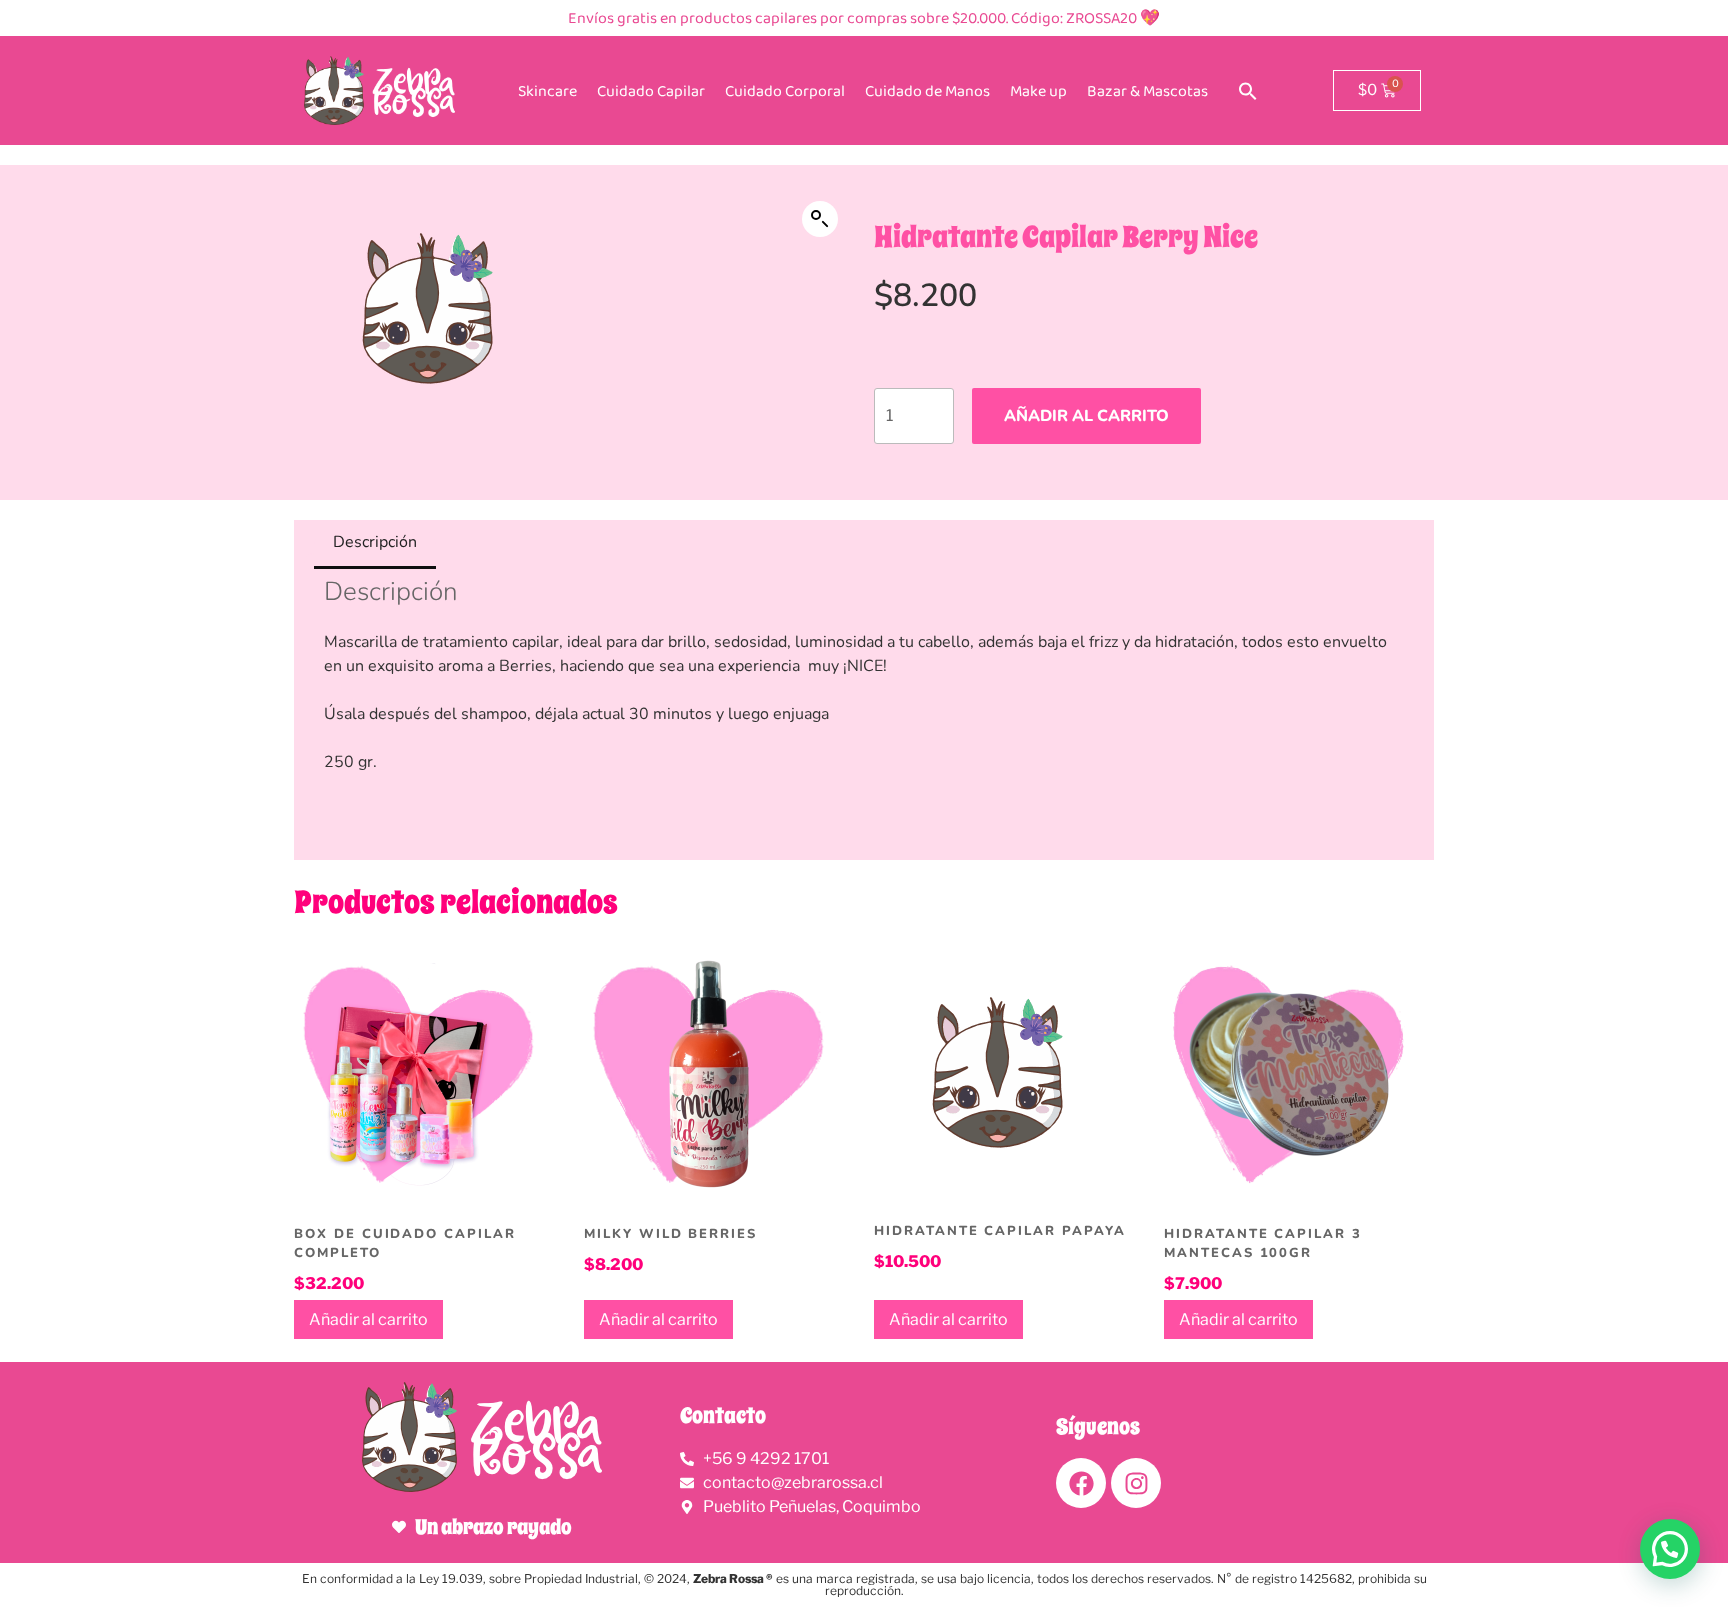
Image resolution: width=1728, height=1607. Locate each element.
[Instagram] (1136, 1483)
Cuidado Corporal (785, 90)
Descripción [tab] (375, 542)
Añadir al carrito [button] (368, 1319)
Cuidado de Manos (927, 90)
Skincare (547, 90)
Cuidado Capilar (651, 90)
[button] (1248, 91)
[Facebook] (1081, 1483)
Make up (1038, 90)
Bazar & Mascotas (1147, 90)
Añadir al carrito (1086, 416)
